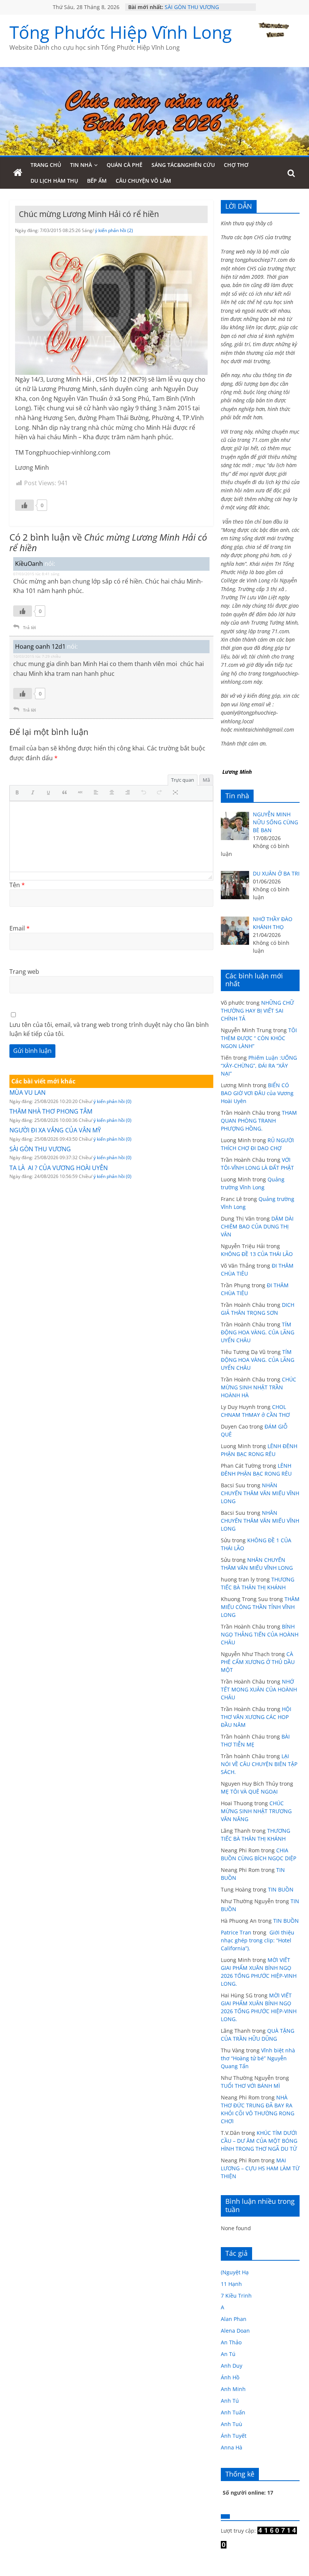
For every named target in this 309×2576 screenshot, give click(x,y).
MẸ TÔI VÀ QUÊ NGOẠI (249, 1791)
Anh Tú (230, 2401)
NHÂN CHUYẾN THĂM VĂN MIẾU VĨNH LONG (260, 1493)
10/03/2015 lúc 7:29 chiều (37, 656)
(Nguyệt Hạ (235, 2272)
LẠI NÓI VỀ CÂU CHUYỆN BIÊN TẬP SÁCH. (259, 1764)
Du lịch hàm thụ (54, 181)
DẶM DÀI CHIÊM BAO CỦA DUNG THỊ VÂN (257, 1226)
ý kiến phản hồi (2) (114, 230)
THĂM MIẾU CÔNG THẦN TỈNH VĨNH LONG (260, 1607)
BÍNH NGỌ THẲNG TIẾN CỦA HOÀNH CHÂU (260, 1634)
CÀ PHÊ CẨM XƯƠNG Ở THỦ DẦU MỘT (258, 1662)
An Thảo (231, 2342)
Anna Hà (232, 2447)
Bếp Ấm (97, 181)
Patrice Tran (236, 1932)
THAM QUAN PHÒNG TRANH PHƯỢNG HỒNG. (259, 1121)
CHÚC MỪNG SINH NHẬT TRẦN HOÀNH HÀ (259, 1387)
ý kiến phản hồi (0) (112, 1101)
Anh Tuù (232, 2424)
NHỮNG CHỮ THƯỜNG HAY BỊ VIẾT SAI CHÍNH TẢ (257, 1011)
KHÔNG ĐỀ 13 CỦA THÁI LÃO (257, 1254)
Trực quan (183, 780)
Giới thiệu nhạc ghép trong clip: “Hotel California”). (258, 1940)
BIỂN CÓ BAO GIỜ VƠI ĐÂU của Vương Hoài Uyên (257, 1093)
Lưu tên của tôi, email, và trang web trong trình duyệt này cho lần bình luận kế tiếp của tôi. (109, 1029)
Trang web (24, 972)
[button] (19, 793)
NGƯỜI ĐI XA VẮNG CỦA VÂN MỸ (55, 1130)
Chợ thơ (236, 165)
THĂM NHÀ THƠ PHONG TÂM (51, 1111)
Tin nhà (81, 165)
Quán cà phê (125, 165)
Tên (17, 885)
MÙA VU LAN (28, 1092)
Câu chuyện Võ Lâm (143, 181)
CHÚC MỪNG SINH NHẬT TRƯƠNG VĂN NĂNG (256, 1811)
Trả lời (29, 627)
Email (20, 928)
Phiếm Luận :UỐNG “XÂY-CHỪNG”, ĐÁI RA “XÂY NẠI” (259, 1066)
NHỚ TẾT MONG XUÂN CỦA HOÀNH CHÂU (259, 1689)
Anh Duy (232, 2366)
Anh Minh (233, 2389)
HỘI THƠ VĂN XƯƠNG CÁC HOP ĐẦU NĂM (256, 1717)
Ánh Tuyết (234, 2436)
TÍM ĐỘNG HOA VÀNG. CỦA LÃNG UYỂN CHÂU (258, 1332)
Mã (206, 780)
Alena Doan (235, 2331)
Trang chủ (46, 165)
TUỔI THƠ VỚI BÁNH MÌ (250, 2086)
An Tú (228, 2354)
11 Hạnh (231, 2284)
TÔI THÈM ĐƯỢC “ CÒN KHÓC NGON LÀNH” (259, 1038)
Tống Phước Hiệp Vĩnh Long (121, 32)
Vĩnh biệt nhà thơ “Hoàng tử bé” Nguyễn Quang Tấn (258, 2058)
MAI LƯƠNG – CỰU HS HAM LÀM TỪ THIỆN (260, 2168)
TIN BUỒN (281, 1889)
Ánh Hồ (230, 2377)
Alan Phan (234, 2319)
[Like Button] (24, 505)
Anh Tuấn (233, 2412)
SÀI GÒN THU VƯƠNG (192, 10)
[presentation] (19, 793)
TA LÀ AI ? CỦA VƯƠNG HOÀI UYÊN (59, 1168)
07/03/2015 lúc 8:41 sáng (36, 574)
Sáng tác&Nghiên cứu (183, 165)
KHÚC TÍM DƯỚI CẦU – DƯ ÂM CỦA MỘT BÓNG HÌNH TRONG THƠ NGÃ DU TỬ (259, 2141)
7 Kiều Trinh (236, 2296)
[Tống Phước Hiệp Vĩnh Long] (18, 173)
